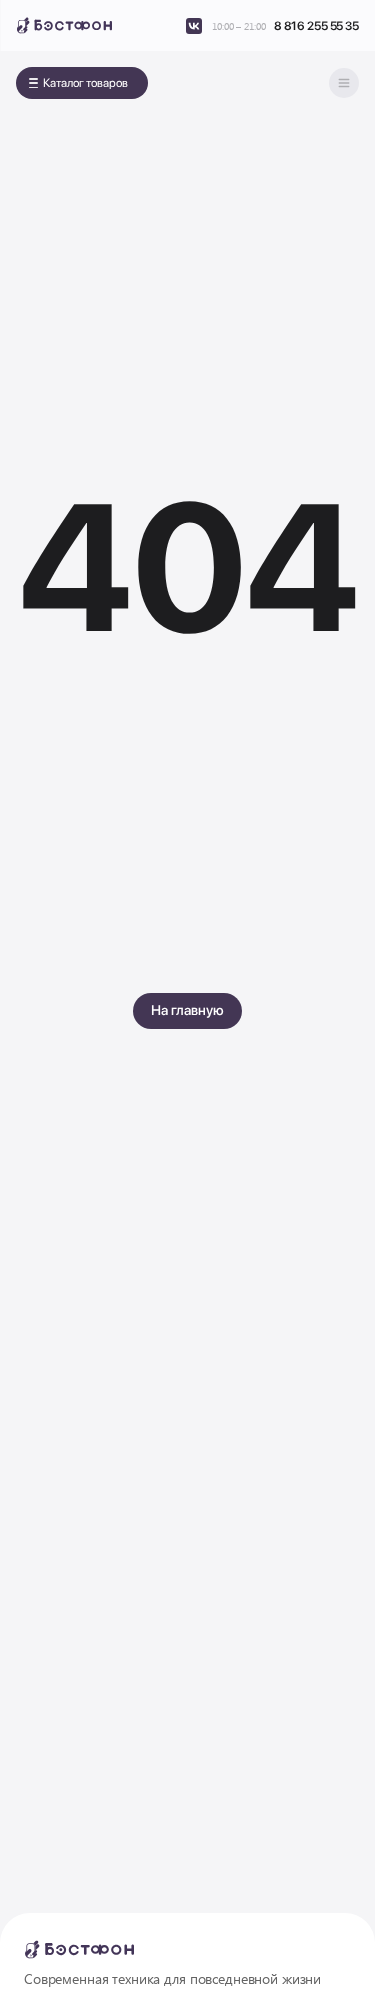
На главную (187, 1010)
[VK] (194, 26)
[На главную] (64, 25)
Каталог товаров (85, 83)
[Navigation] (344, 83)
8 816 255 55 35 (316, 26)
